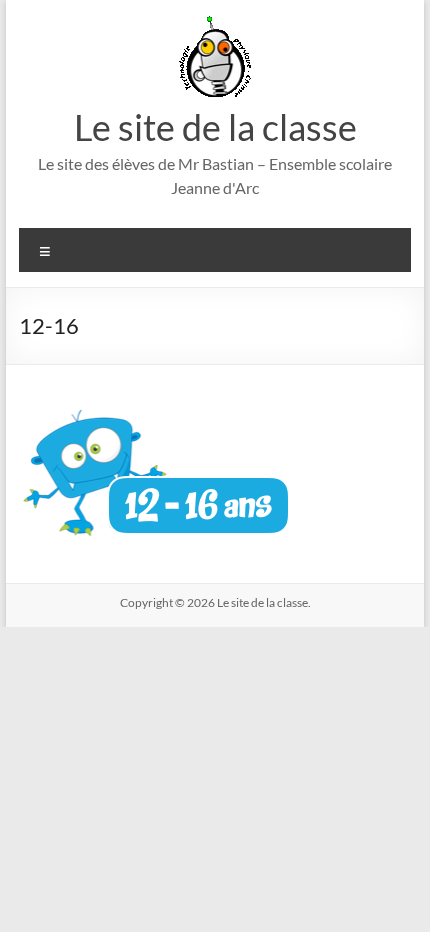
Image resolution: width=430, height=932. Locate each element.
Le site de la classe (215, 127)
